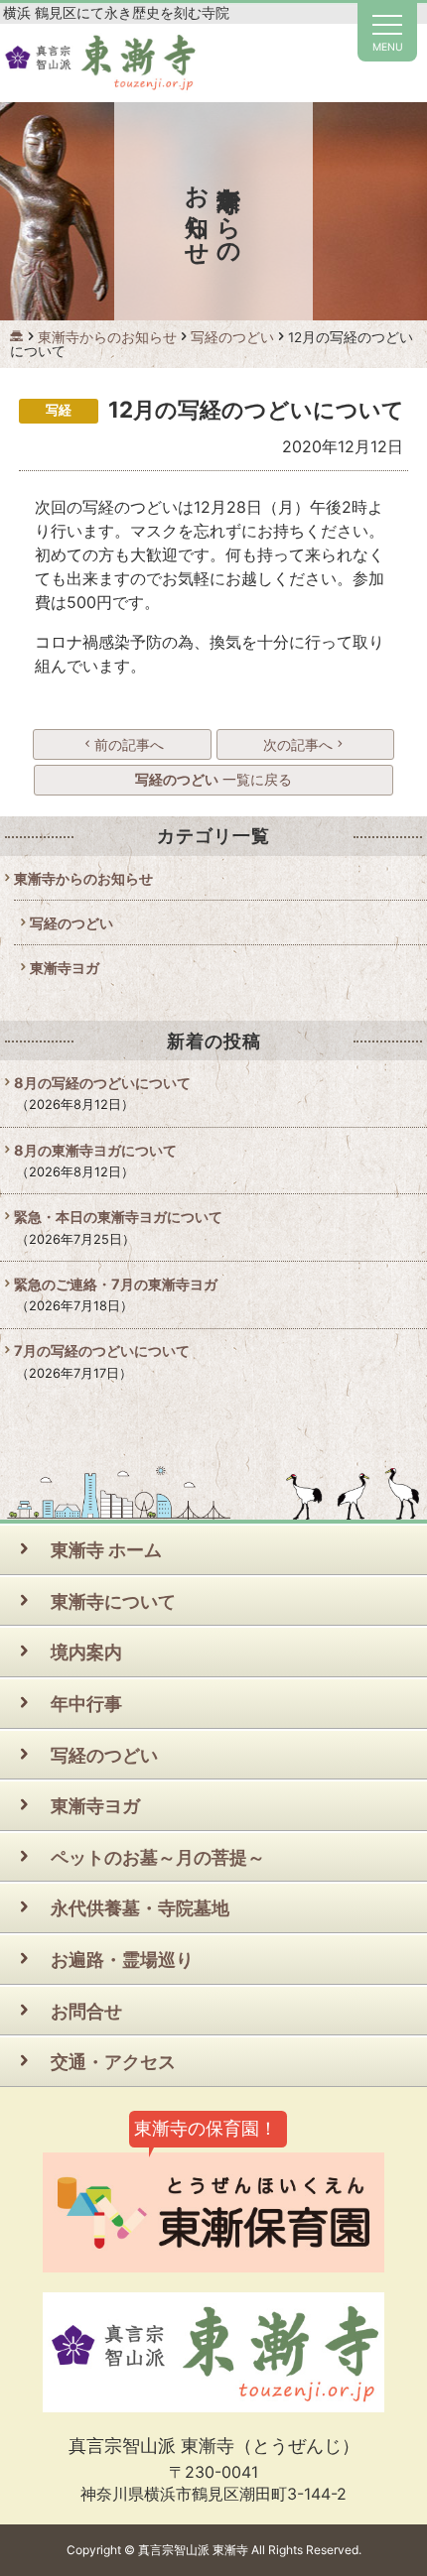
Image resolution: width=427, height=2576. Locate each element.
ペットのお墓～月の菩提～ (158, 1857)
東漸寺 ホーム (106, 1549)
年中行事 (86, 1703)
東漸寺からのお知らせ (83, 878)
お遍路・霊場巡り (122, 1959)
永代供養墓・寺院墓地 (140, 1907)
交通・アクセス (113, 2061)
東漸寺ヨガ (65, 968)
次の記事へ (298, 744)
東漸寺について (113, 1601)
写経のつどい (71, 923)
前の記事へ (129, 744)
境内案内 (86, 1652)
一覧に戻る (213, 779)
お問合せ (86, 2011)
